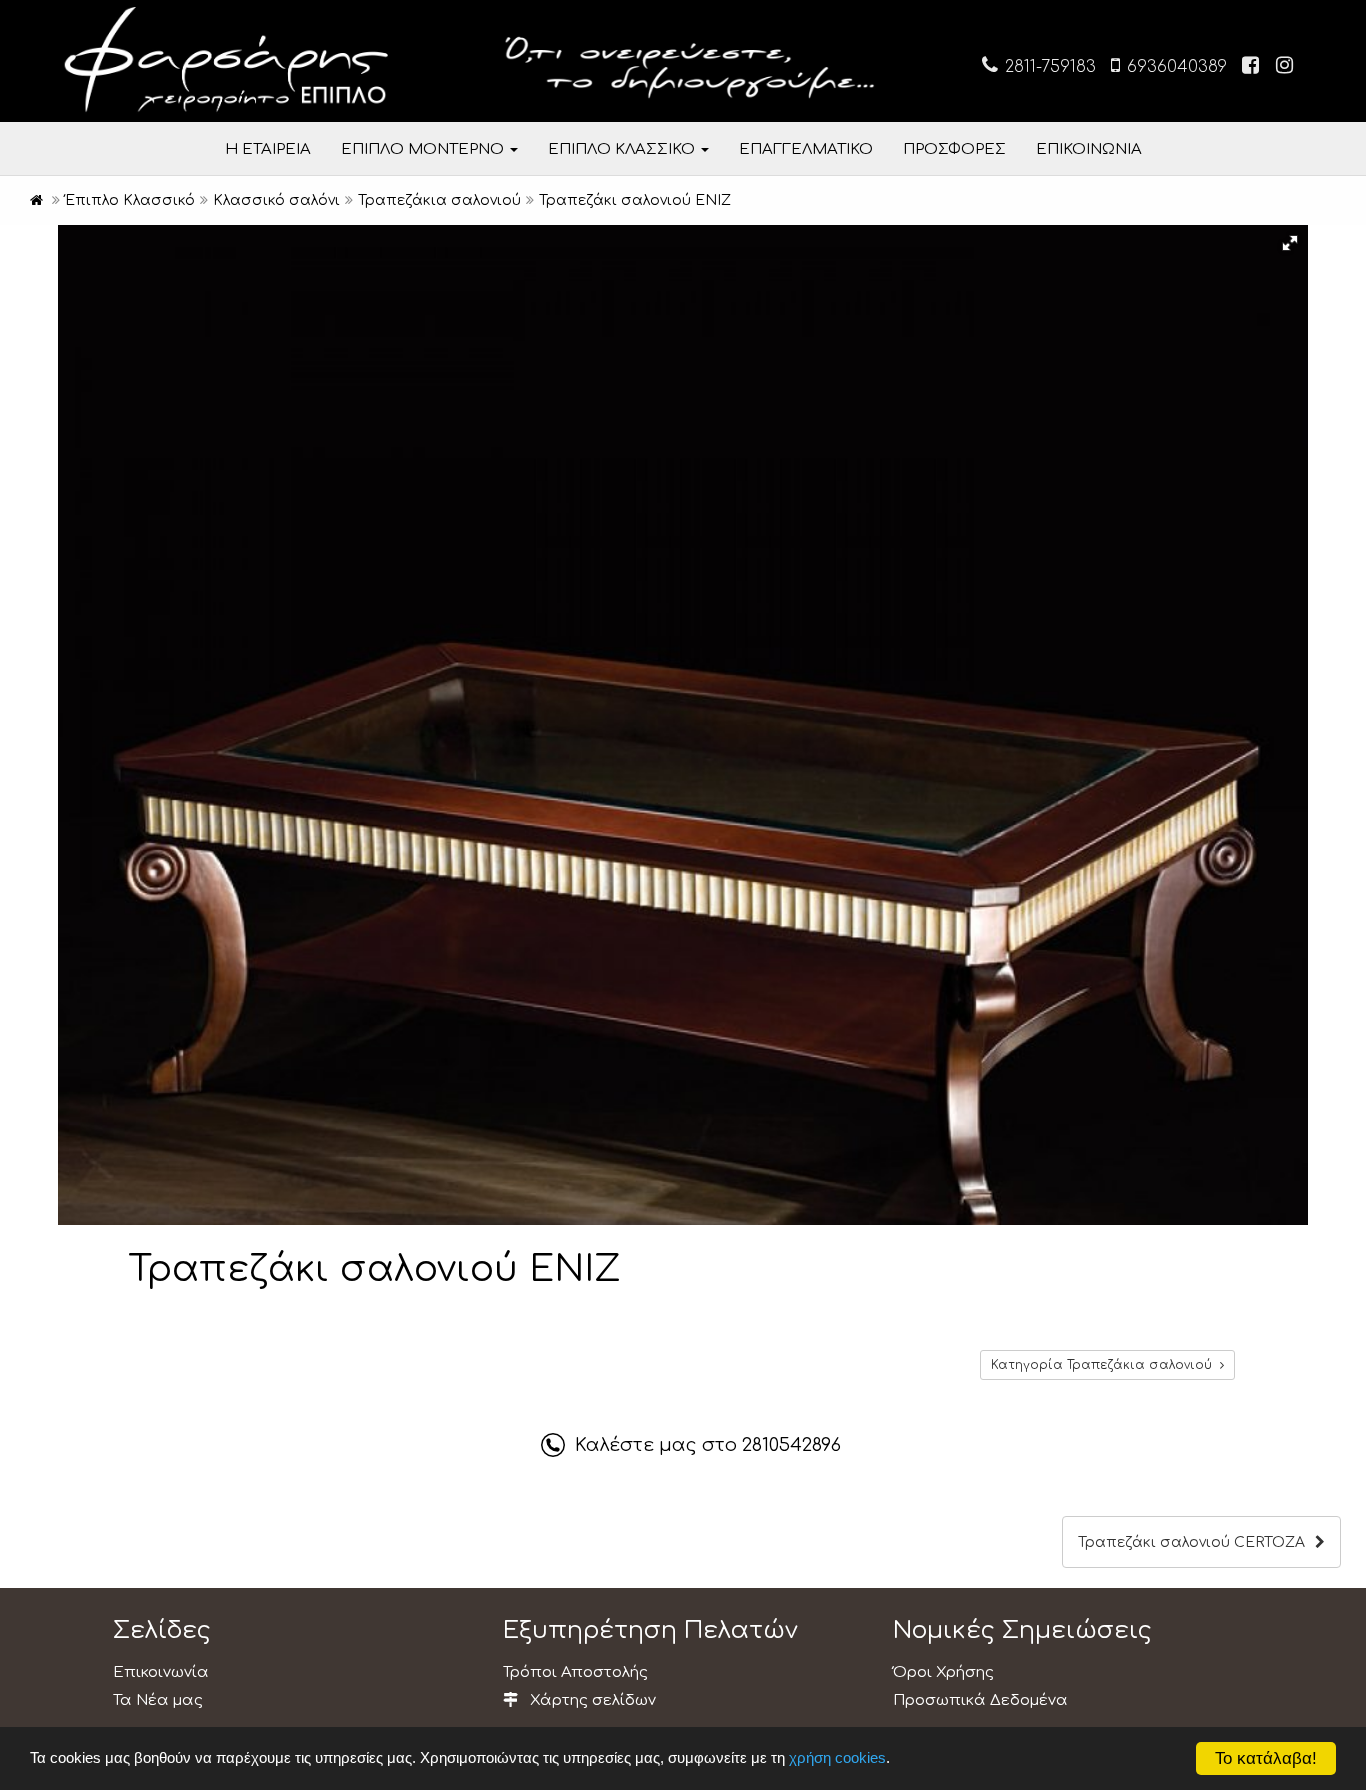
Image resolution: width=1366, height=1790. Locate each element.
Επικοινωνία (161, 1672)
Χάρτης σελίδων (591, 1700)
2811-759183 (1048, 67)
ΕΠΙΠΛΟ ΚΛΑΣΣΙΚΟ (623, 149)
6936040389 (1174, 67)
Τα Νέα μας (158, 1700)
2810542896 (791, 1445)
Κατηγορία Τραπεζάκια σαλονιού (1105, 1365)
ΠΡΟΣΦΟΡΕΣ (954, 149)
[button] (1290, 243)
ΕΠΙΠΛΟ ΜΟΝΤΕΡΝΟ (424, 149)
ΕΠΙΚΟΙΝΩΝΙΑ (1089, 149)
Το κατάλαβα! (1266, 1758)
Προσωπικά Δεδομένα (980, 1700)
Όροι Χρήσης (943, 1672)
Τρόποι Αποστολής (575, 1672)
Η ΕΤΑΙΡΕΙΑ (268, 149)
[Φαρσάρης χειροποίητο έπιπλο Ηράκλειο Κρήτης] (36, 200)
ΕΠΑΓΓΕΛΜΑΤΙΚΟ (806, 149)
